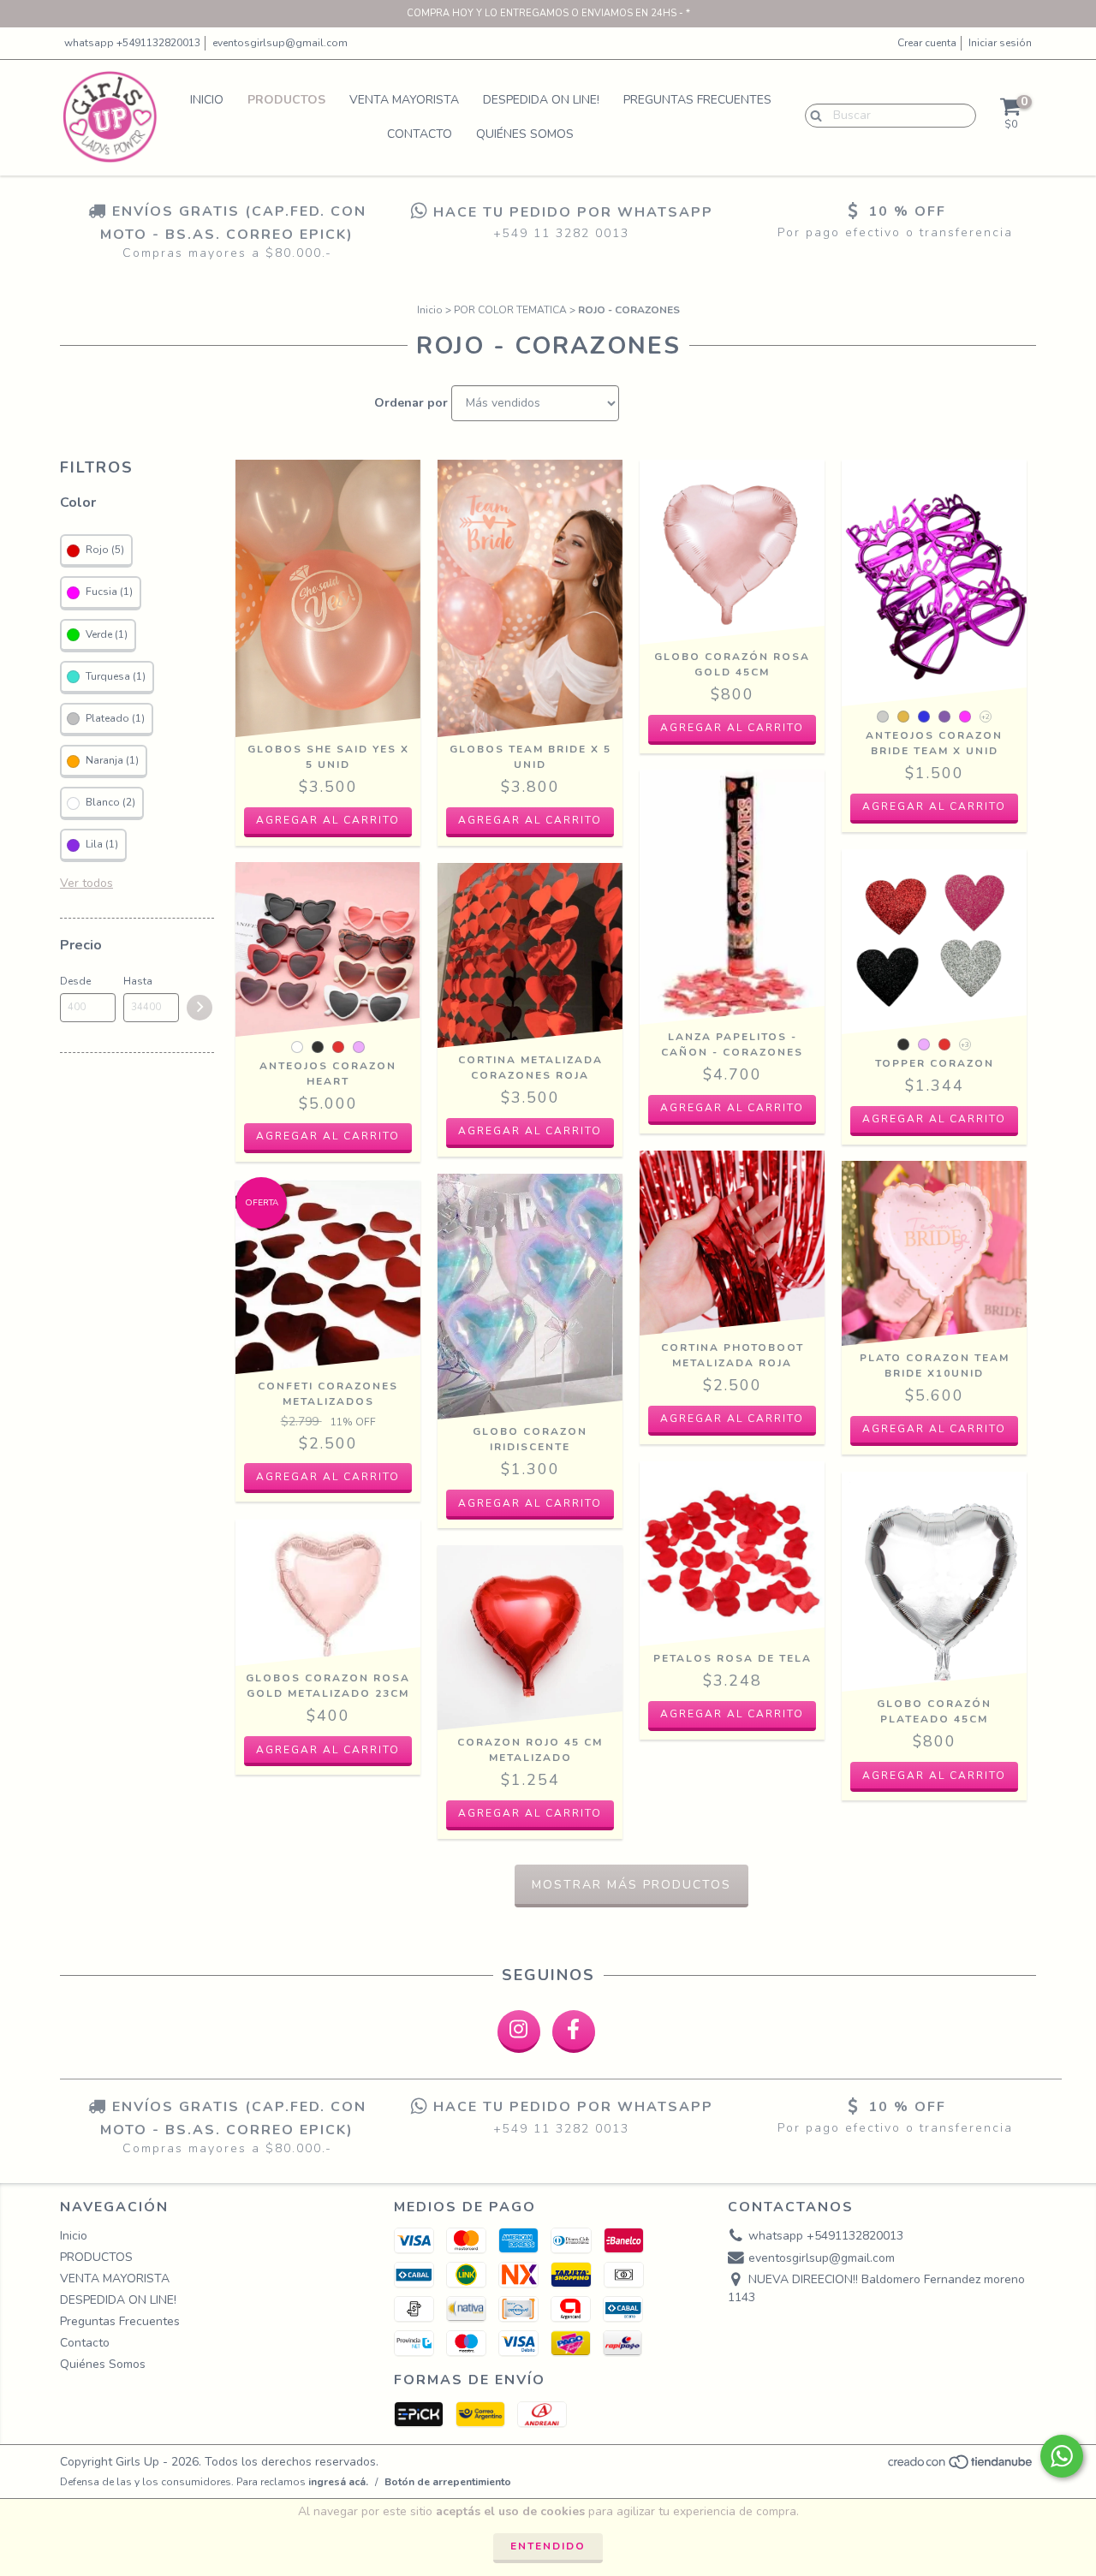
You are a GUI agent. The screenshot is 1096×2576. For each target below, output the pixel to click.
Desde (75, 981)
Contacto (420, 134)
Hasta (138, 981)
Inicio (207, 100)
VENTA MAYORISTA (404, 100)
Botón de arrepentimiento (448, 2482)
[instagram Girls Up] (519, 2032)
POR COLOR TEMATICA (510, 310)
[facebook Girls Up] (574, 2032)
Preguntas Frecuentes (697, 100)
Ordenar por (411, 403)
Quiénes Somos (525, 134)
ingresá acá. (338, 2482)
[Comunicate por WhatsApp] (1062, 2456)
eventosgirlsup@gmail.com (280, 43)
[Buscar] (812, 115)
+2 (986, 717)
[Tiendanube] (961, 2466)
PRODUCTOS (286, 100)
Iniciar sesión (1000, 43)
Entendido (548, 2546)
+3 (965, 1045)
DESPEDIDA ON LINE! (541, 100)
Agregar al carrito (934, 806)
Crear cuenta (927, 43)
